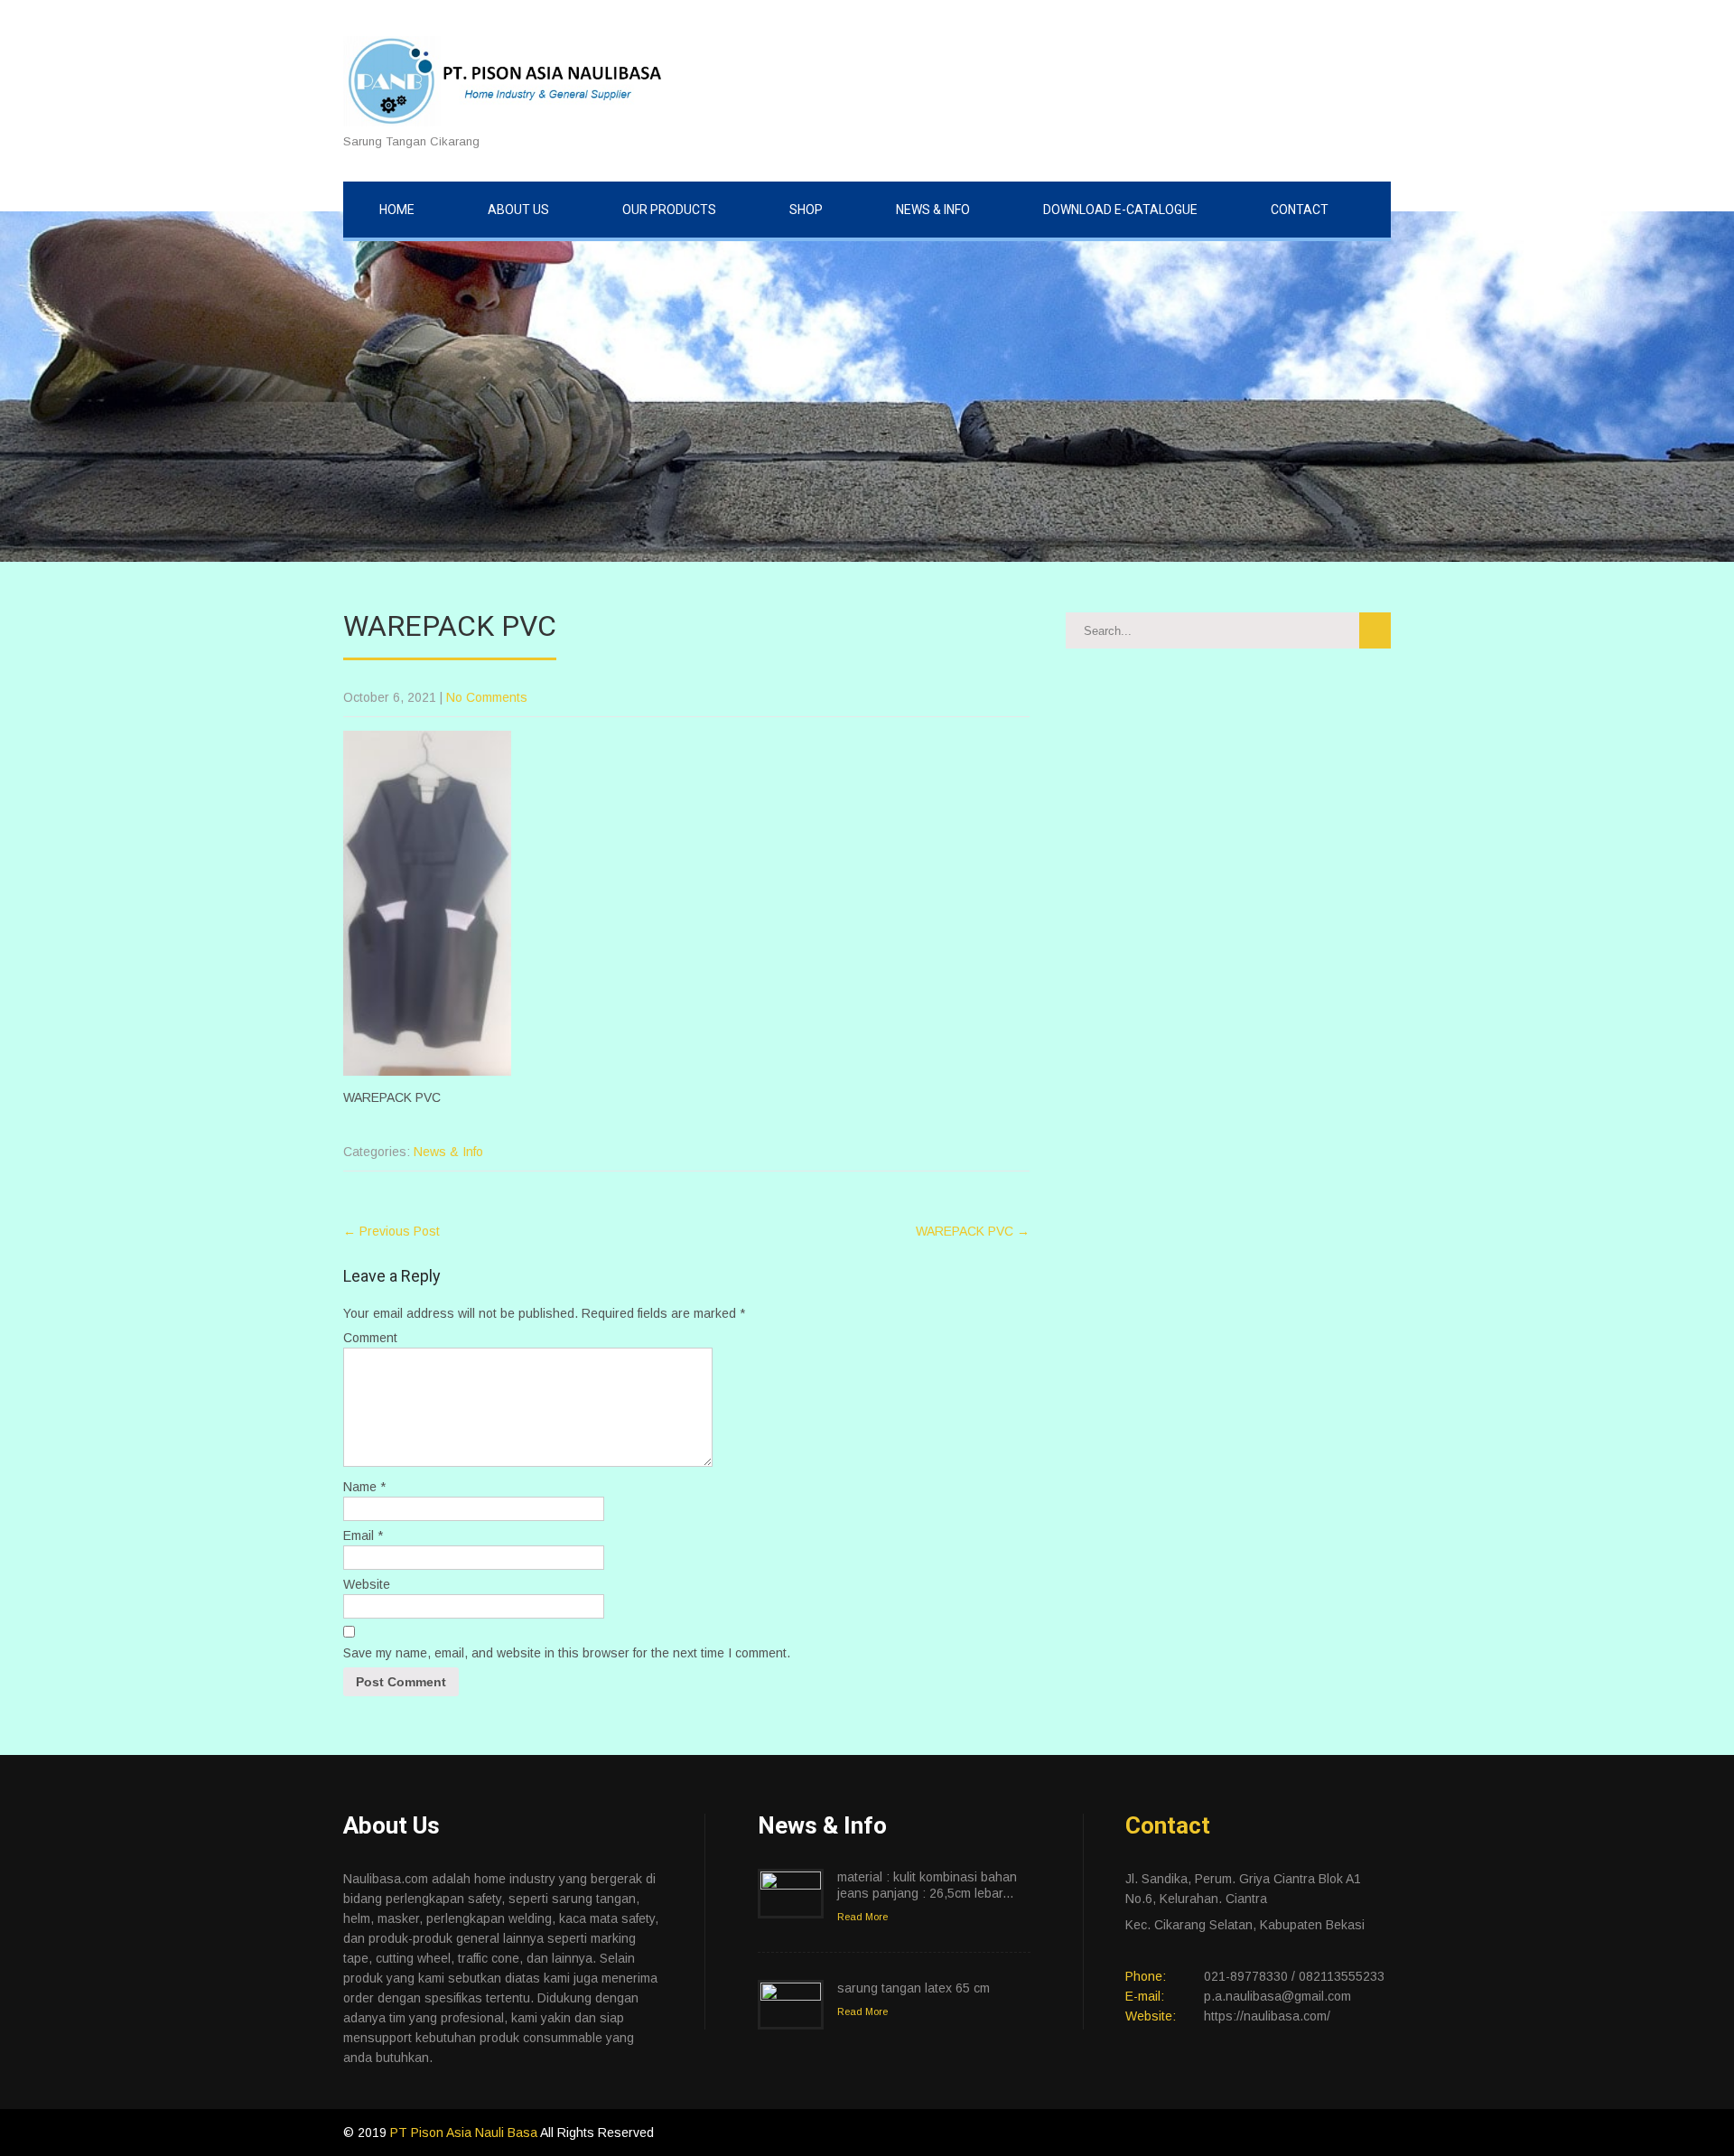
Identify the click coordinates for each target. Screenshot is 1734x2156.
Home (397, 210)
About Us (518, 210)
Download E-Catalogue (1120, 210)
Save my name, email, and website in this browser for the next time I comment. (567, 1653)
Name (364, 1487)
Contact (1300, 210)
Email (363, 1535)
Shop (806, 210)
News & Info (933, 210)
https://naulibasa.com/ (1267, 2016)
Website (367, 1584)
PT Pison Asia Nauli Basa (465, 2133)
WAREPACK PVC (973, 1231)
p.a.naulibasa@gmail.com (1277, 1996)
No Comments (487, 697)
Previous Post (392, 1231)
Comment (370, 1338)
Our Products (669, 210)
